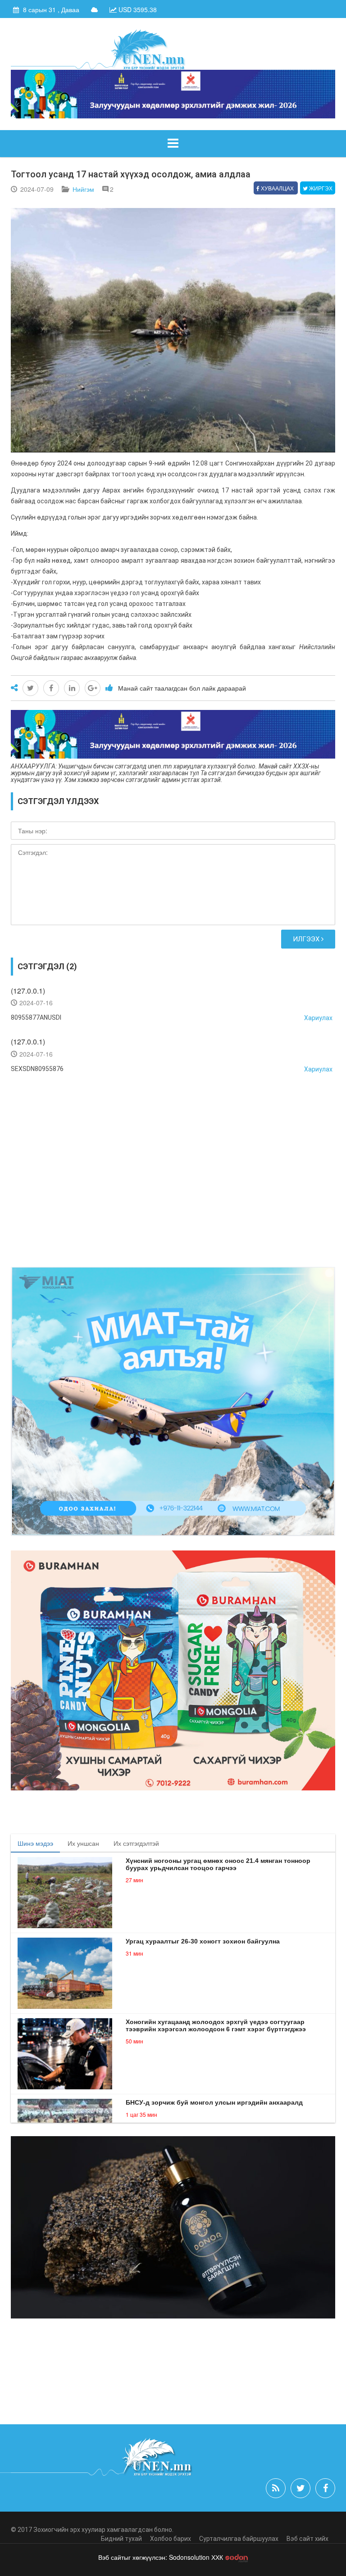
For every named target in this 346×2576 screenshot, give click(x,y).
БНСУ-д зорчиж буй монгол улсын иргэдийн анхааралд (214, 2102)
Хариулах (318, 1018)
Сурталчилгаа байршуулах (239, 2539)
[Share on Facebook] (51, 688)
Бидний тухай (121, 2539)
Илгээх (307, 939)
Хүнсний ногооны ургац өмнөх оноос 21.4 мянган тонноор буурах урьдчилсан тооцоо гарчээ (218, 1864)
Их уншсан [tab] (83, 1843)
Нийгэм (83, 189)
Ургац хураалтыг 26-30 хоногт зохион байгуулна (203, 1941)
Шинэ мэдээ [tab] (35, 1843)
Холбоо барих (171, 2539)
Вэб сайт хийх (307, 2539)
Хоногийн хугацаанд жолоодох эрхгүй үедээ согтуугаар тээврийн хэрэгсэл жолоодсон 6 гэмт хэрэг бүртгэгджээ (216, 2025)
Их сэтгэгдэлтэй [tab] (136, 1843)
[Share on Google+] (93, 688)
